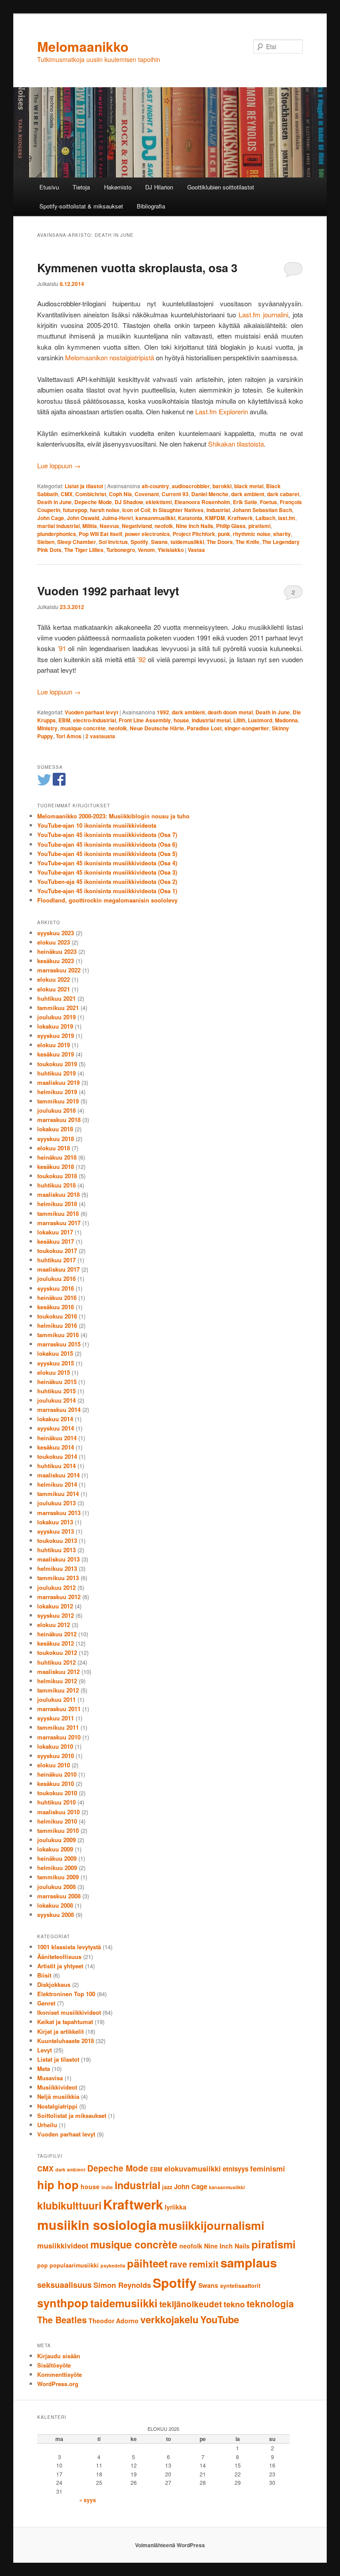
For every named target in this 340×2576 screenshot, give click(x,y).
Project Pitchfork (194, 534)
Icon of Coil (136, 510)
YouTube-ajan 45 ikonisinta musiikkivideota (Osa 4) (107, 863)
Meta (44, 2069)
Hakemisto (118, 187)
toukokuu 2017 (57, 1251)
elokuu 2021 (54, 989)
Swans (159, 542)
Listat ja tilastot (84, 486)
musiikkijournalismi (211, 2225)
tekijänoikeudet (191, 2304)
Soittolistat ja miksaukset (72, 2115)
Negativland (137, 526)
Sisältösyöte (54, 2365)
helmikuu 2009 (57, 1868)
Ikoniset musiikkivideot (69, 2012)
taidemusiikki (187, 542)
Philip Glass (231, 526)
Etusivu (49, 187)
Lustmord (260, 720)
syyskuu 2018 (56, 1139)
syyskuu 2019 (56, 1035)
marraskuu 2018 (59, 1120)
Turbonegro (121, 550)
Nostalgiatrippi (57, 2106)
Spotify (139, 542)
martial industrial (58, 526)
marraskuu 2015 (59, 1344)
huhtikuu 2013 (56, 1550)
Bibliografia (151, 206)
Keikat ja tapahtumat (65, 2022)
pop (42, 2265)
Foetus (269, 502)
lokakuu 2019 (55, 1026)
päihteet (147, 2263)
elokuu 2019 (54, 1045)
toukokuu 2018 (57, 1176)
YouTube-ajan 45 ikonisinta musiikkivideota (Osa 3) (107, 872)
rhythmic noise (252, 534)
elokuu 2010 (54, 1765)
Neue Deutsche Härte (157, 728)
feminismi (268, 2168)
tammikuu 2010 (58, 1830)
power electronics (147, 534)
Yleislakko (171, 550)
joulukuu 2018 (56, 1110)
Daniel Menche (210, 494)
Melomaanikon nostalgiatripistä (110, 357)
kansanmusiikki (155, 518)
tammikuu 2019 (58, 1101)
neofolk (164, 526)
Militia (90, 526)
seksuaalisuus (64, 2285)
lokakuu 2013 (55, 1522)
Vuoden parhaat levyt (91, 712)
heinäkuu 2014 (57, 1438)
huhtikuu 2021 (56, 998)
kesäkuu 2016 (56, 1307)
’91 (62, 648)
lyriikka (176, 2207)
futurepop (75, 510)
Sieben (46, 542)
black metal (249, 486)
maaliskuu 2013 (58, 1559)
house (181, 720)
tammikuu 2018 (58, 1213)
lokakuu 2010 (55, 1746)
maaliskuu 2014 (58, 1475)
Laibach (265, 518)
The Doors (220, 542)
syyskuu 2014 (56, 1428)
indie (107, 2187)
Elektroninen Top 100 (66, 1994)
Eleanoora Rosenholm (202, 502)
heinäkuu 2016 (57, 1298)
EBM (64, 720)
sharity (282, 534)
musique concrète (83, 728)
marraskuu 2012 (59, 1597)
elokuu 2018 (54, 1148)
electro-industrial (95, 720)
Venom (146, 550)
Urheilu (47, 2125)
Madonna (286, 720)
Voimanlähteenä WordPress (170, 2545)
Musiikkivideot (57, 2087)
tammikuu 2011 (58, 1727)
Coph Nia (120, 494)
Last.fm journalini (263, 314)
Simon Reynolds (122, 2285)
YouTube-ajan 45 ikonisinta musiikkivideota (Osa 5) (107, 854)
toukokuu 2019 (57, 1064)
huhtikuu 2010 (56, 1802)
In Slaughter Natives (178, 510)
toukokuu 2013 (57, 1541)
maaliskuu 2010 (58, 1812)
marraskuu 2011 (59, 1709)
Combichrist (91, 494)
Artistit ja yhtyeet (60, 1966)
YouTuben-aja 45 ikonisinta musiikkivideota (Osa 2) (107, 881)
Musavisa (50, 2078)
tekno (234, 2304)
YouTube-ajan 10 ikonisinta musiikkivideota (97, 825)
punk (224, 534)
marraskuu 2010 (59, 1737)
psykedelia (113, 2266)
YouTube (220, 2319)
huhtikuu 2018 (56, 1185)
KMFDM (215, 518)
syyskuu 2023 (56, 933)
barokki (222, 486)
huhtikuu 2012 (56, 1662)
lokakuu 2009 (55, 1849)
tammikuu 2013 (58, 1578)
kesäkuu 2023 (56, 961)
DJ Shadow (129, 502)
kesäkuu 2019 (56, 1054)
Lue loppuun (59, 465)
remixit (204, 2264)
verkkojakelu (169, 2319)
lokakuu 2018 (55, 1129)
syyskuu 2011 (56, 1718)
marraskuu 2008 (59, 1896)
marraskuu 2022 (59, 970)
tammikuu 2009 (58, 1877)
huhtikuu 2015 (56, 1391)
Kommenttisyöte (60, 2374)
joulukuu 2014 (56, 1400)
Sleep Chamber (77, 542)
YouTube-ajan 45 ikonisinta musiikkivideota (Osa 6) (107, 844)
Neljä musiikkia (58, 2096)
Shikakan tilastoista (236, 444)
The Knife (247, 542)
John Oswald (83, 518)
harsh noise (105, 510)
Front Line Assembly (145, 720)
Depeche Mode (93, 502)
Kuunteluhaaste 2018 (66, 2041)
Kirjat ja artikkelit (60, 2031)
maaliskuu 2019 (58, 1082)
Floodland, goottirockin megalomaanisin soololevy (107, 900)
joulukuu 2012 (56, 1587)
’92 (141, 659)
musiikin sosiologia (97, 2225)
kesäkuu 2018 (56, 1167)
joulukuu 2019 (56, 1017)
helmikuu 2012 (57, 1681)
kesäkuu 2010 (56, 1784)
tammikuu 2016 (58, 1335)
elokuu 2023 (54, 942)
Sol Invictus (113, 542)
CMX (67, 494)
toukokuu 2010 (57, 1793)
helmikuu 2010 (57, 1821)
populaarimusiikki (74, 2265)
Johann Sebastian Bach (262, 510)
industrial (218, 510)
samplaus (249, 2263)
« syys (88, 2500)
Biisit (44, 1975)
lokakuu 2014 (55, 1419)
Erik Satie (245, 502)
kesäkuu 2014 (56, 1447)
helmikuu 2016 (57, 1325)
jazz (167, 2187)
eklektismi (159, 502)
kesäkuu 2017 (56, 1241)
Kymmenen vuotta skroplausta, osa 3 (137, 268)
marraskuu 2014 (59, 1409)
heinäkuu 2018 (57, 1157)
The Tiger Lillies (84, 550)
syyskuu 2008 (56, 1915)
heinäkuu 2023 (57, 951)
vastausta (100, 736)
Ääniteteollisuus (59, 1957)
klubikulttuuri (69, 2205)
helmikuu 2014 (57, 1484)
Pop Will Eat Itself (100, 534)
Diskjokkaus (54, 1984)
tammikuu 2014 (58, 1494)
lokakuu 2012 (55, 1606)
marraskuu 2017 (59, 1223)
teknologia (270, 2303)
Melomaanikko (83, 46)
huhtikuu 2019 (56, 1073)
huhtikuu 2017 (56, 1260)
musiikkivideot (63, 2245)
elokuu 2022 (54, 979)
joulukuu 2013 (56, 1503)
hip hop (58, 2185)
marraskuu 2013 (59, 1513)
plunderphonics (57, 534)
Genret (46, 2003)
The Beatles (62, 2320)
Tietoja (81, 187)
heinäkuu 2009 (57, 1858)
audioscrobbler (191, 486)
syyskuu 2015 (56, 1363)
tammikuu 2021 (58, 1008)
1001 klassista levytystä (69, 1947)
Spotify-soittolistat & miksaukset (81, 206)
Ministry (47, 728)
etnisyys (236, 2169)
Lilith (239, 720)
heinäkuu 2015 (57, 1382)
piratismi (259, 526)
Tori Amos (69, 736)
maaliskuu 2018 (58, 1194)
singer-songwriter (247, 728)
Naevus (109, 526)
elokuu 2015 (54, 1372)
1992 (163, 712)
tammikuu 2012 (58, 1690)
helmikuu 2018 (57, 1204)
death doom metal (230, 712)
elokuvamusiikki (193, 2168)
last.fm (287, 518)
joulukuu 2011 (56, 1699)
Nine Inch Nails (195, 526)
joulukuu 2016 (56, 1278)
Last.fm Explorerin (222, 411)
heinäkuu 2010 (57, 1774)
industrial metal (211, 720)
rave (178, 2264)
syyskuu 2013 (56, 1531)
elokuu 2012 (54, 1625)
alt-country (155, 486)
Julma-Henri (117, 518)
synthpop (63, 2303)
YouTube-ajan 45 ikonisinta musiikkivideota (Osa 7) (107, 835)
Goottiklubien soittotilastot (221, 187)
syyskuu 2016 (56, 1288)
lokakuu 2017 (55, 1232)
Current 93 (175, 494)
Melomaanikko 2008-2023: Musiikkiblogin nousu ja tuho (113, 816)
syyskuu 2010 (56, 1756)
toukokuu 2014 (57, 1456)
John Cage (51, 518)
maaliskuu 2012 (58, 1672)
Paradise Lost (204, 728)
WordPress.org (58, 2384)
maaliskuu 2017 (58, 1269)
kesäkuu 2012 (56, 1643)
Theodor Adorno (114, 2321)
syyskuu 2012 (56, 1615)
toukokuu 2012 (57, 1652)
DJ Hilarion (159, 187)
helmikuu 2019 (57, 1092)
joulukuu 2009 (56, 1840)
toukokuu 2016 (57, 1316)
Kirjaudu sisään (59, 2356)
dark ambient (248, 494)
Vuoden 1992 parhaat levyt (108, 591)
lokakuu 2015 (55, 1353)
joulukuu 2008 (56, 1887)
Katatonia (190, 518)
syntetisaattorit (240, 2286)
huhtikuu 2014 (56, 1466)
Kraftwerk (240, 518)
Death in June (54, 502)
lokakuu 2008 (55, 1905)
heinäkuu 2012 (57, 1634)
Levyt (44, 2050)
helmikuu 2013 (57, 1568)
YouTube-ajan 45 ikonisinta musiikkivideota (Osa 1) (107, 891)
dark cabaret (283, 494)
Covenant (147, 494)
